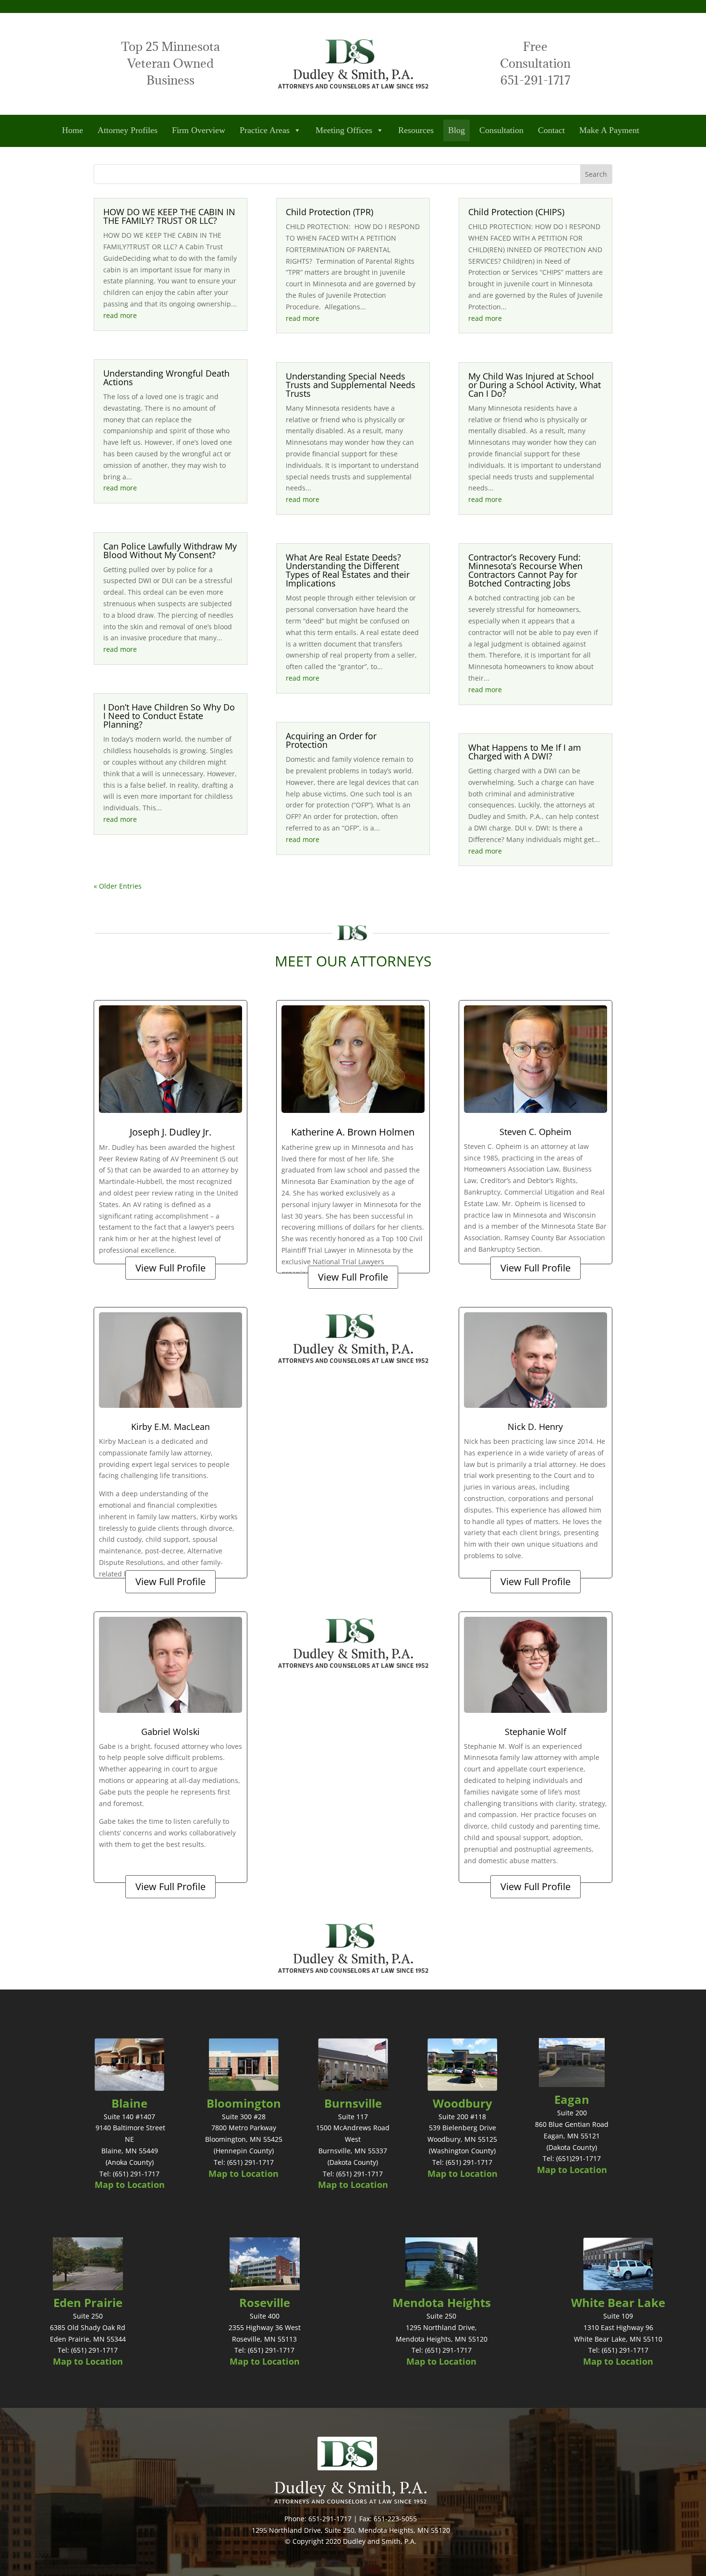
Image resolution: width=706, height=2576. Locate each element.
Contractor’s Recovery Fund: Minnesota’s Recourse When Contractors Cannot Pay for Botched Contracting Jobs (525, 570)
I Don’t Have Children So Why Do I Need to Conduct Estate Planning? (169, 716)
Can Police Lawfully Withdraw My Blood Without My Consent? (170, 550)
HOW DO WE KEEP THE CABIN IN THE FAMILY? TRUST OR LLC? (169, 216)
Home (73, 130)
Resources (416, 130)
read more (120, 315)
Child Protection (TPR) (329, 212)
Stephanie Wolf (536, 1732)
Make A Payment (609, 130)
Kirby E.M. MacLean (170, 1427)
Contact (551, 130)
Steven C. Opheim (536, 1132)
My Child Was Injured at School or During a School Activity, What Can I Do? (535, 385)
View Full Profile (170, 1268)
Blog (456, 130)
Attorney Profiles (128, 130)
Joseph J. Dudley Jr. (170, 1132)
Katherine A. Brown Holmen (353, 1132)
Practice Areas (265, 130)
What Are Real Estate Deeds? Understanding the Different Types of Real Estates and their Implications (348, 570)
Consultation (501, 130)
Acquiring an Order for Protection (331, 740)
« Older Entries (118, 886)
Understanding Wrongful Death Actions (166, 378)
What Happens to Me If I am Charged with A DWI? (525, 752)
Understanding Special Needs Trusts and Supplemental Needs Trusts (351, 385)
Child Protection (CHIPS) (516, 212)
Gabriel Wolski (170, 1732)
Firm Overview (199, 130)
